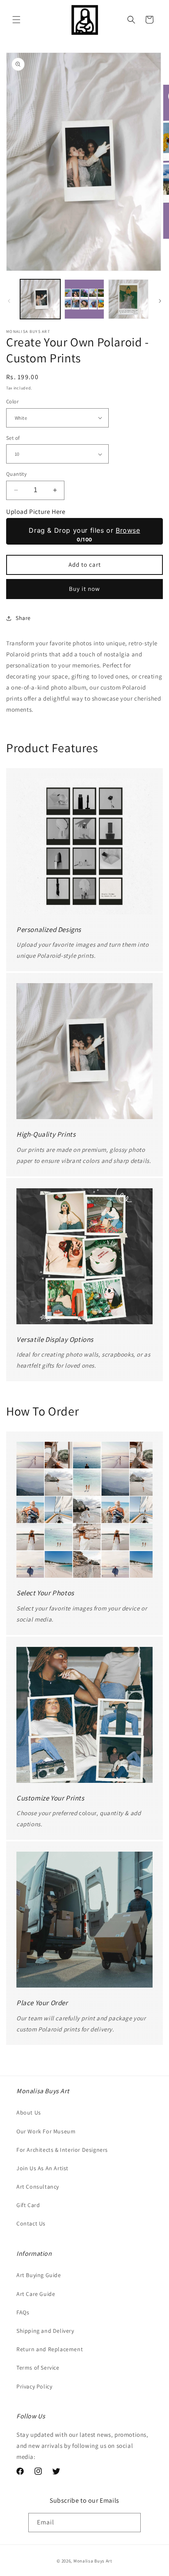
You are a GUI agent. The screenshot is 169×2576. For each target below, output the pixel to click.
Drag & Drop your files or (84, 530)
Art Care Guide (36, 2294)
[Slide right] (160, 301)
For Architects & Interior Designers (62, 2150)
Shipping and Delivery (45, 2331)
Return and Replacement (50, 2349)
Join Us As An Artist (42, 2168)
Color (12, 401)
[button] (16, 20)
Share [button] (23, 618)
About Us (29, 2112)
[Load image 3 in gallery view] (128, 299)
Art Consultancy (38, 2187)
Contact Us (31, 2223)
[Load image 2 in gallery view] (84, 299)
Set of (13, 438)
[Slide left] (9, 301)
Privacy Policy (34, 2386)
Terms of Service (38, 2368)
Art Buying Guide (39, 2275)
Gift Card (28, 2205)
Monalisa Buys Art (93, 2561)
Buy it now (84, 589)
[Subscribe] (131, 2523)
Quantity (16, 474)
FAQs (23, 2312)
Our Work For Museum (46, 2131)
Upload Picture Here (36, 512)
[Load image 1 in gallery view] (40, 299)
